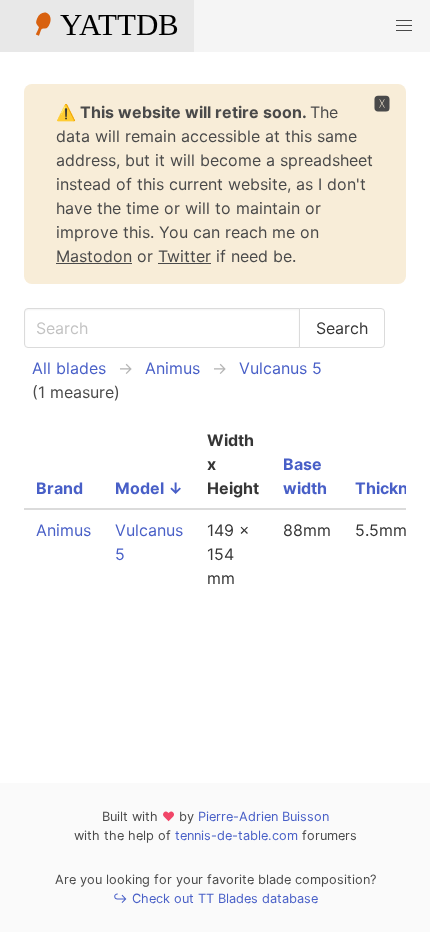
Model (149, 488)
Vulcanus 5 (280, 368)
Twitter (184, 256)
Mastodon (94, 256)
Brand (59, 488)
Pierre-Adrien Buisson (263, 816)
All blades (69, 368)
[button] (404, 26)
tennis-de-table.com (236, 835)
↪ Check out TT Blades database (215, 898)
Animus (172, 368)
